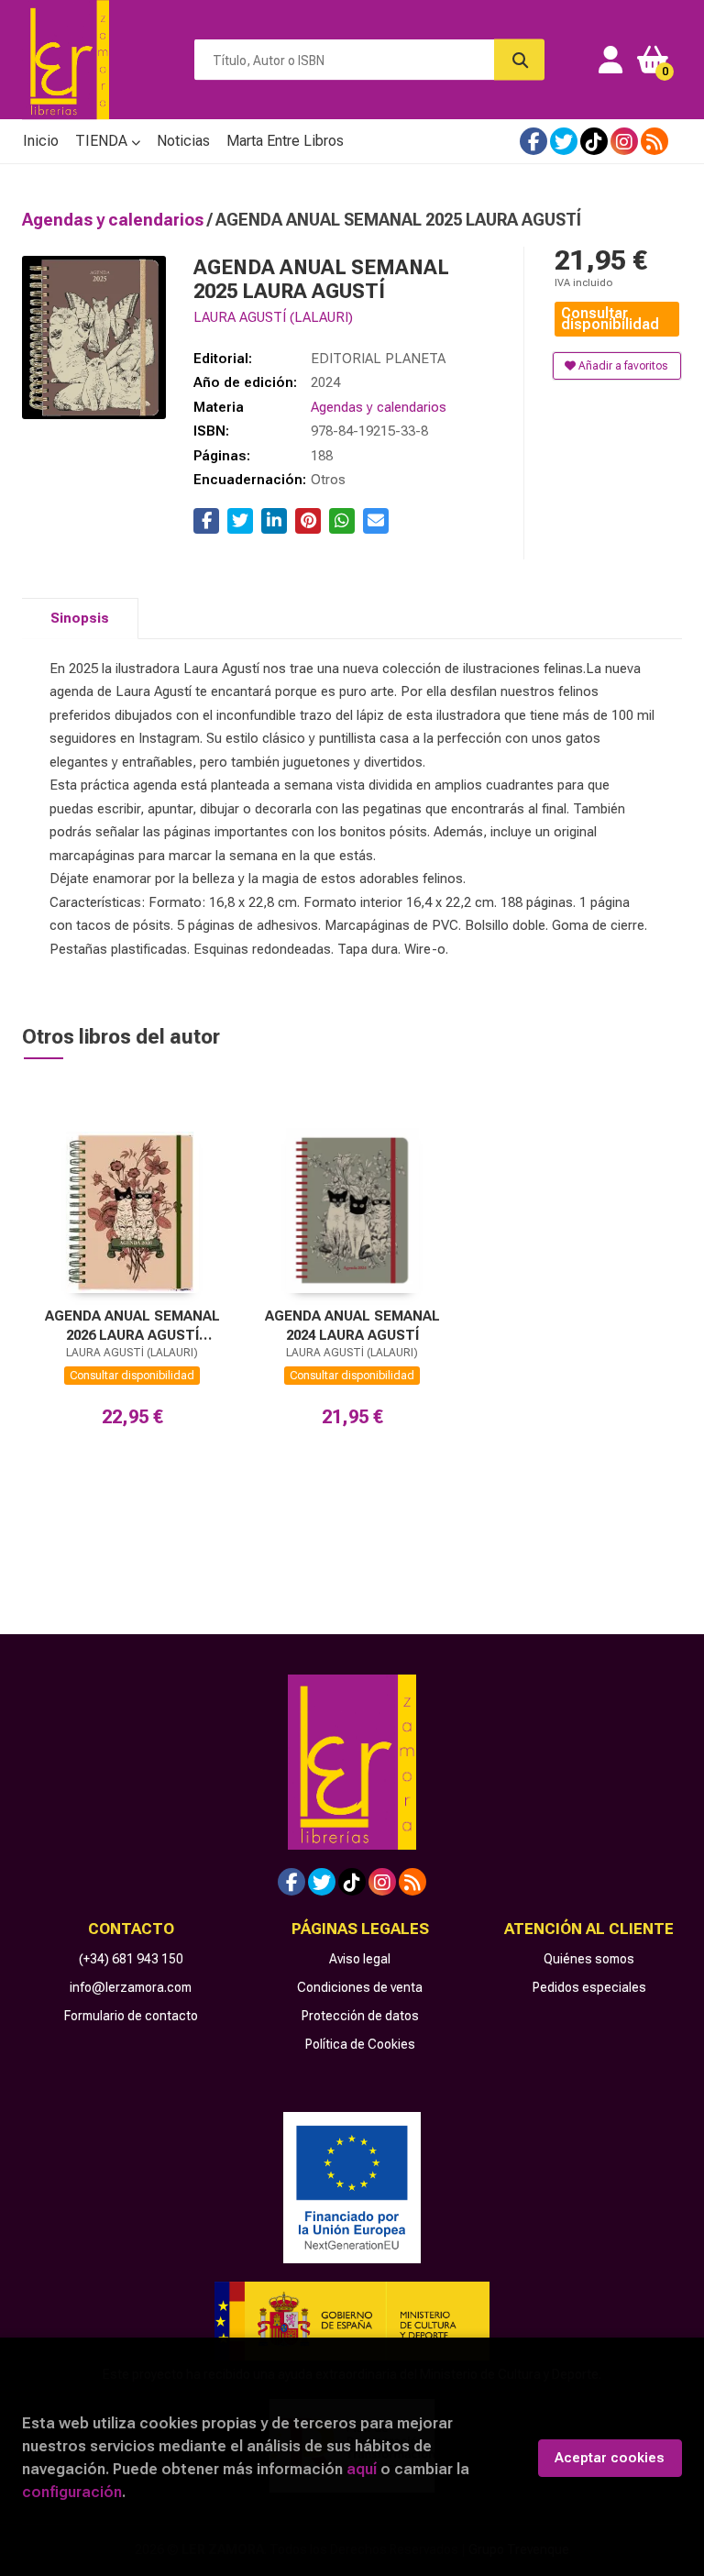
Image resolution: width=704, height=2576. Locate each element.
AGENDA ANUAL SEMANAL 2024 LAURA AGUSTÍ (352, 1326)
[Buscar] (519, 60)
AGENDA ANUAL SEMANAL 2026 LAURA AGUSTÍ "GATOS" (132, 1326)
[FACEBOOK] (533, 141)
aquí (362, 2469)
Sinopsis (80, 618)
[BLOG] (654, 141)
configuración (72, 2492)
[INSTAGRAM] (624, 141)
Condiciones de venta (360, 1987)
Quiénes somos (589, 1959)
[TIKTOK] (594, 141)
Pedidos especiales (589, 1987)
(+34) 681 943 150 (131, 1959)
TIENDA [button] (103, 141)
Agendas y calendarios (115, 220)
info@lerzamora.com (131, 1987)
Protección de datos (360, 2016)
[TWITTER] (564, 141)
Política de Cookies (360, 2044)
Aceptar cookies (610, 2458)
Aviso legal (360, 1959)
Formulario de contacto (131, 2016)
